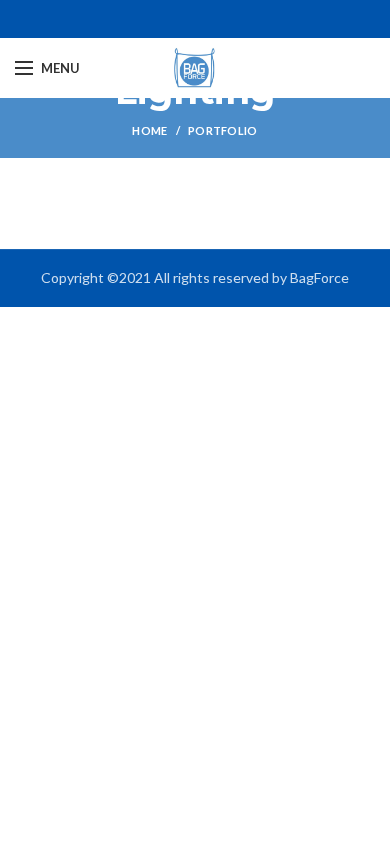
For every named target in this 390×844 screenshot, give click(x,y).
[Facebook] (183, 19)
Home (149, 130)
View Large (360, 213)
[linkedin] (206, 19)
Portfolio (223, 130)
